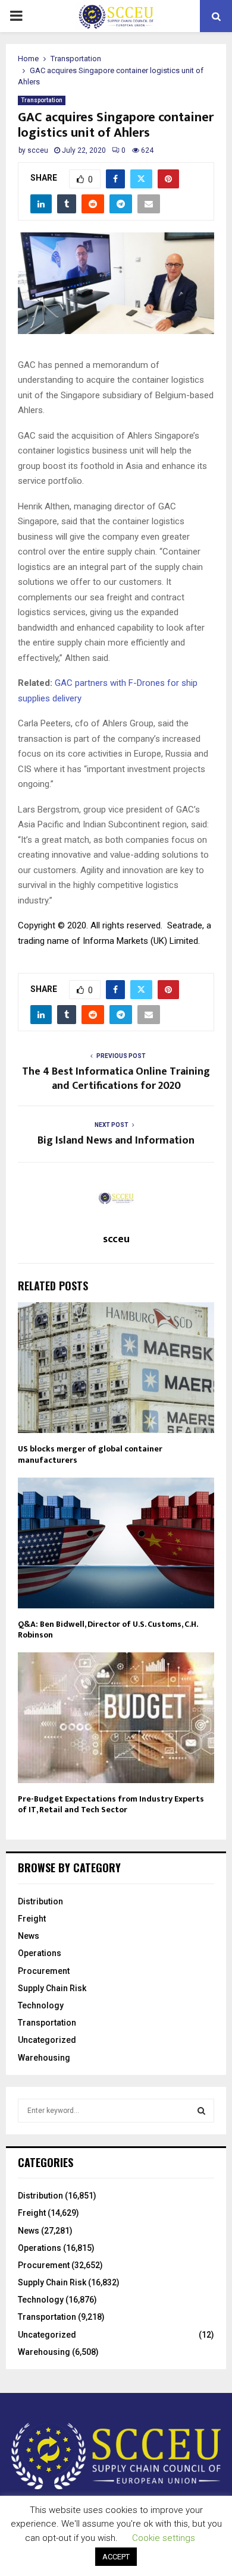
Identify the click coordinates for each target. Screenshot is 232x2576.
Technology (41, 2005)
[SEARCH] (201, 2111)
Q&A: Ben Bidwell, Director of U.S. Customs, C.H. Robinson (108, 1629)
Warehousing (44, 2058)
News (29, 1936)
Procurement (44, 1971)
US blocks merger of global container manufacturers (90, 1454)
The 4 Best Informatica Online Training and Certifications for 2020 (116, 1079)
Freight (32, 1919)
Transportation (42, 100)
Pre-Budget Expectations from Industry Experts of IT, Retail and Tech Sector (111, 1804)
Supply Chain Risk (52, 1988)
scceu (38, 150)
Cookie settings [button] (164, 2538)
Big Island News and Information (116, 1141)
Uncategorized (47, 2040)
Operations (40, 1953)
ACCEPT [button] (116, 2557)
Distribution (40, 1901)
